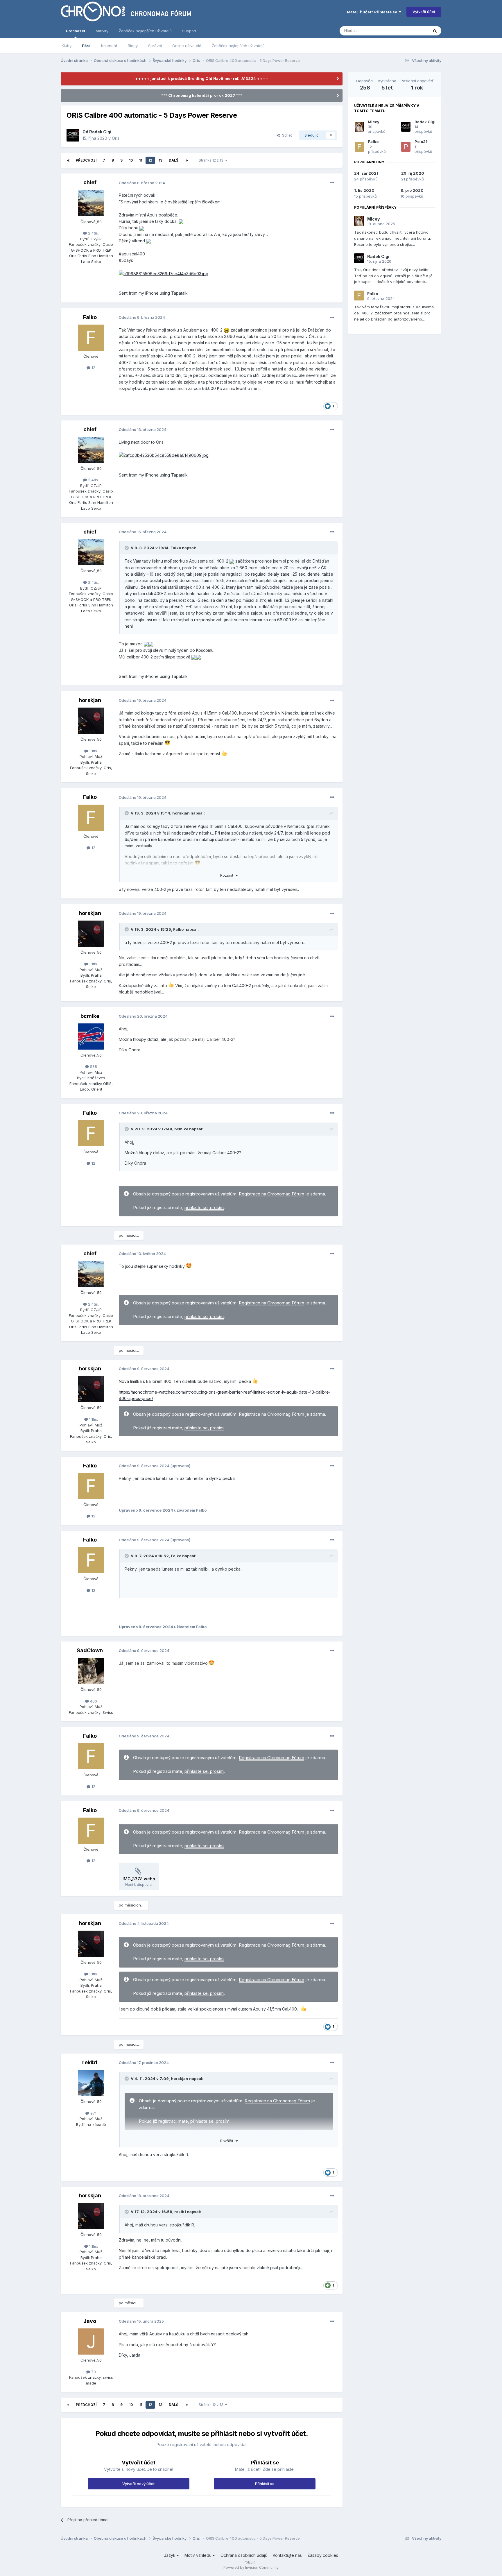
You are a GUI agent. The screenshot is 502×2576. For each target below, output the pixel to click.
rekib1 (90, 2062)
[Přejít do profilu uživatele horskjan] (91, 721)
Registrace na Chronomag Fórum (271, 1194)
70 (93, 2372)
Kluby (67, 46)
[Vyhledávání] (435, 31)
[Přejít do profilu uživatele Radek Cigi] (73, 135)
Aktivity (102, 31)
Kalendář (109, 46)
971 (93, 2113)
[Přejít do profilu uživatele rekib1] (91, 2083)
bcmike (90, 1016)
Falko (90, 317)
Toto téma (412, 31)
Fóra (86, 46)
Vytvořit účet (424, 12)
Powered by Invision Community (251, 2567)
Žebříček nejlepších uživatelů (238, 46)
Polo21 (421, 142)
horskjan (90, 700)
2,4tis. (93, 233)
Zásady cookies (323, 2555)
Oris (116, 138)
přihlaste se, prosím (204, 1208)
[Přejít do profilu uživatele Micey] (359, 127)
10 (131, 160)
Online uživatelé (187, 46)
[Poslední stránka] (187, 160)
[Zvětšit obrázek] (181, 221)
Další (174, 160)
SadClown (90, 1650)
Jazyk (170, 2555)
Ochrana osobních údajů (244, 2555)
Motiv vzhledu (199, 2555)
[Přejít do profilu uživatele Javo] (91, 2342)
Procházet (76, 31)
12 (150, 160)
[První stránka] (68, 160)
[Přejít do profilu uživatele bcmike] (91, 1037)
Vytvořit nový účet (138, 2484)
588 (93, 1066)
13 (161, 160)
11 (141, 160)
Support (189, 31)
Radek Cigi (100, 132)
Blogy (133, 46)
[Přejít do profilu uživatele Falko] (91, 338)
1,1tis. (93, 751)
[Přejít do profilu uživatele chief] (91, 203)
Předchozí (86, 160)
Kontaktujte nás (287, 2555)
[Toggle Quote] (127, 548)
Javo (90, 2321)
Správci (155, 46)
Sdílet (286, 135)
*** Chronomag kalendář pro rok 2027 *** (202, 95)
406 (93, 1701)
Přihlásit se (265, 2484)
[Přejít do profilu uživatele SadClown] (91, 1671)
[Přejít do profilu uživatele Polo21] (406, 147)
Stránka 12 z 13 (212, 160)
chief (90, 182)
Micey (374, 122)
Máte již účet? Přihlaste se (373, 12)
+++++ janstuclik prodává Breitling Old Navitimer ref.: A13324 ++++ (202, 78)
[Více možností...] (332, 183)
